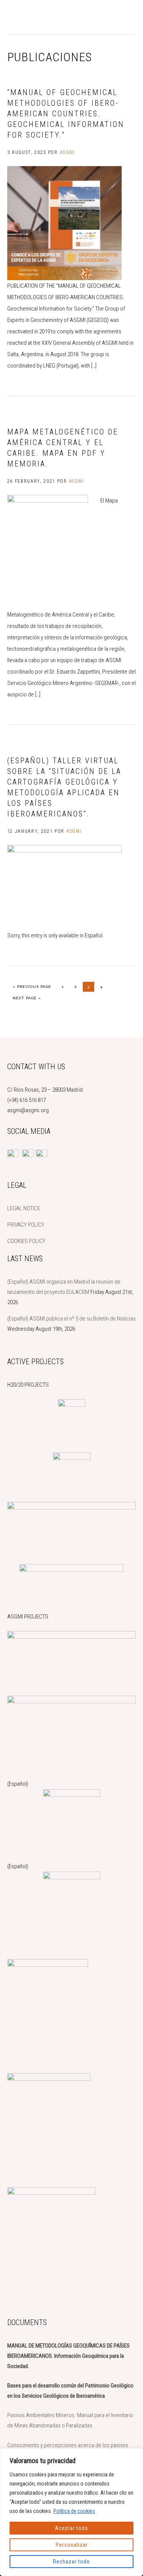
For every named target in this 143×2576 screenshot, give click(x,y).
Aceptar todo (71, 2528)
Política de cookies (74, 2511)
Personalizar (72, 2545)
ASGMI (34, 17)
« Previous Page (32, 986)
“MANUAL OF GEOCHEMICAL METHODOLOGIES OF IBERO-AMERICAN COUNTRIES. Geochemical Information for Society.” (66, 114)
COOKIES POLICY (26, 1241)
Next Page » (27, 998)
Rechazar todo (71, 2562)
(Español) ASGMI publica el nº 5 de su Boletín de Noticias (71, 1319)
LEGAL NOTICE (24, 1208)
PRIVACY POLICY (26, 1225)
